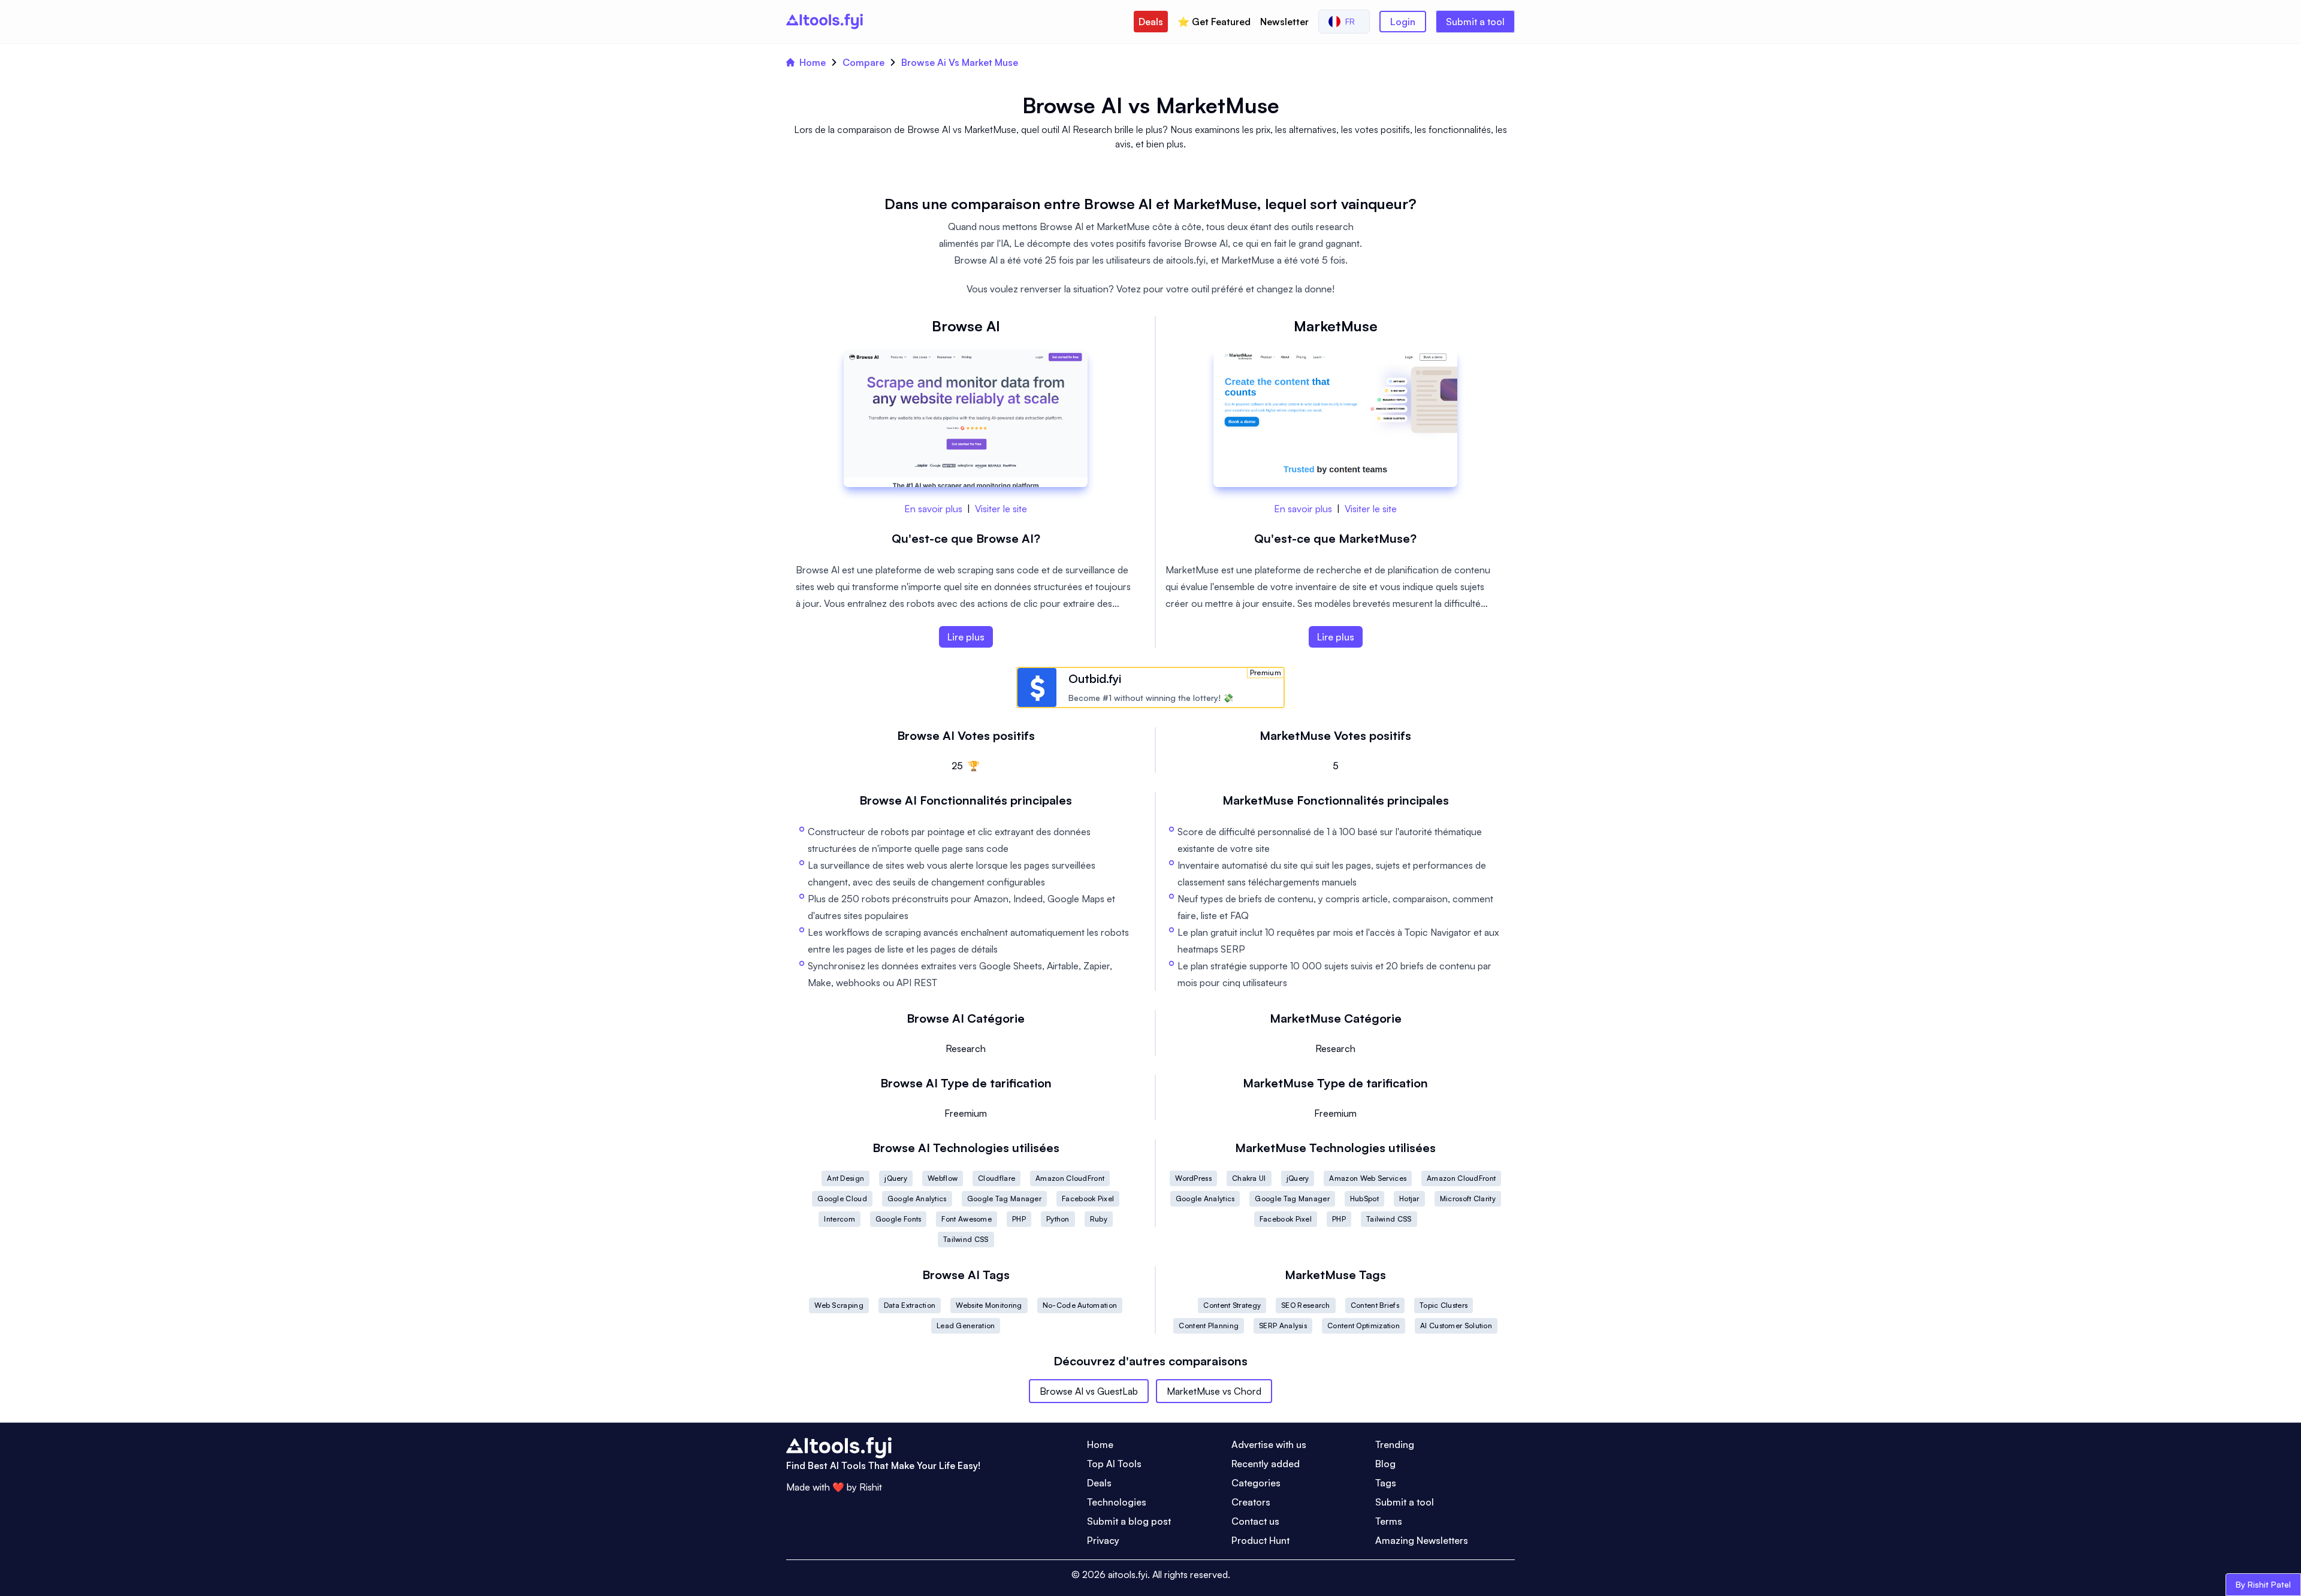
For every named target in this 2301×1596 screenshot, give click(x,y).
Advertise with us (1269, 1444)
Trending (1395, 1444)
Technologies (1117, 1502)
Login (1403, 22)
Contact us (1255, 1521)
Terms (1389, 1521)
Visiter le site (1001, 509)
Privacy (1103, 1540)
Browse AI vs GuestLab (1089, 1391)
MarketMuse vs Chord (1214, 1391)
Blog (1385, 1464)
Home (813, 62)
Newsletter (1284, 22)
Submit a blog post (1129, 1521)
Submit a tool (1475, 22)
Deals (1151, 22)
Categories (1256, 1483)
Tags (1386, 1483)
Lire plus (966, 637)
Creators (1251, 1502)
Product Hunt (1260, 1540)
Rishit (871, 1487)
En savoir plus (933, 509)
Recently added (1266, 1464)
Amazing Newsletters (1422, 1540)
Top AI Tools (1114, 1464)
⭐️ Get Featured (1214, 22)
